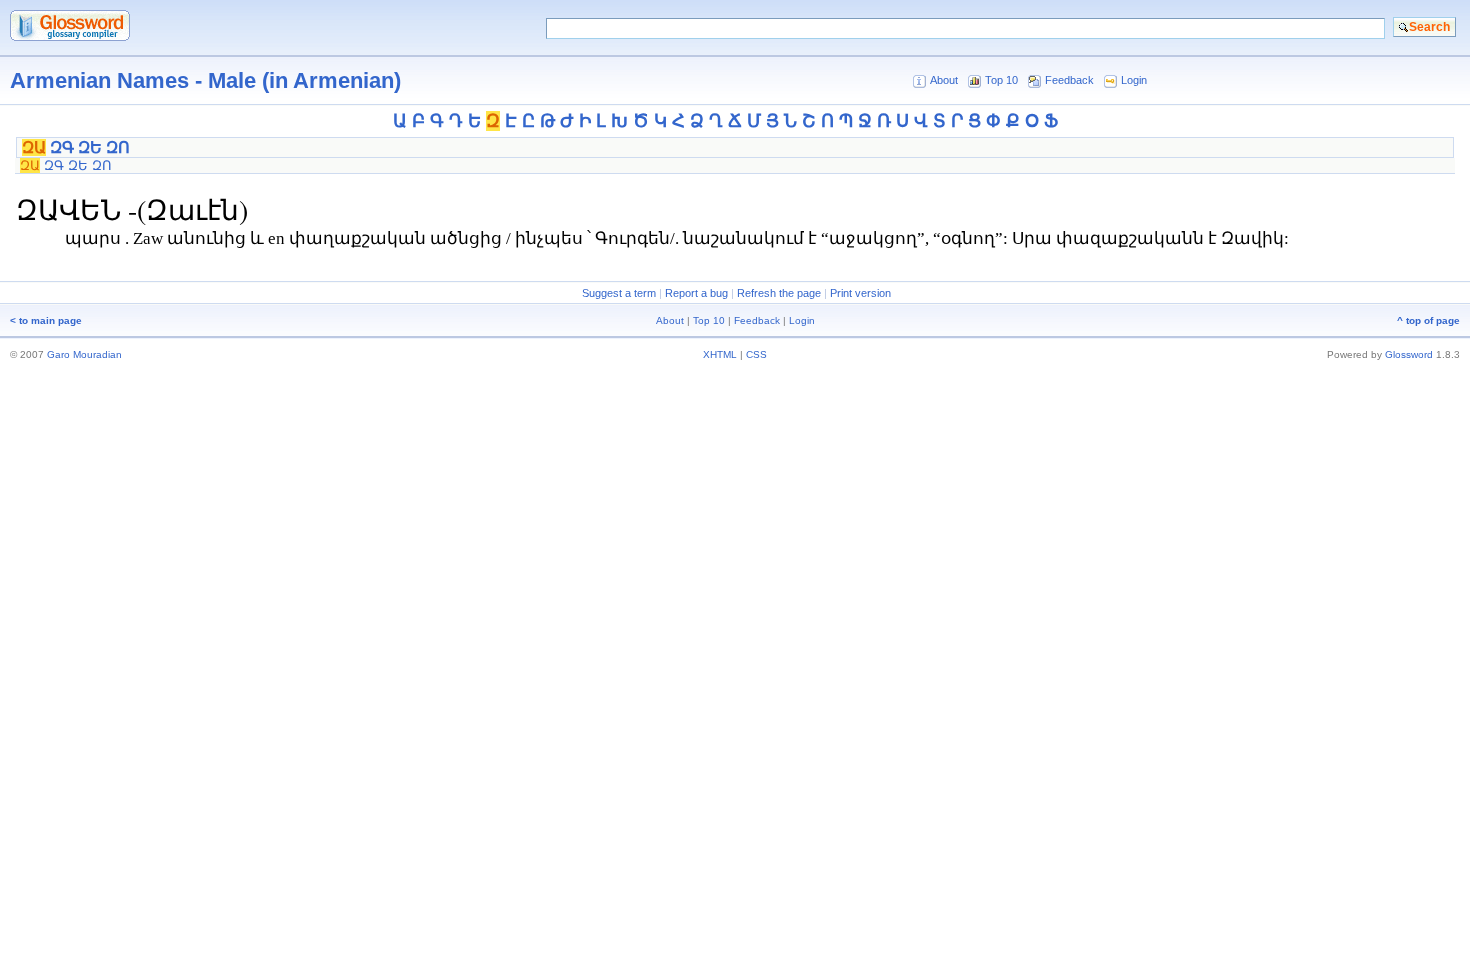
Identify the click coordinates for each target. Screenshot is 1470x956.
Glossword (1409, 354)
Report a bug (696, 293)
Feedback (1069, 80)
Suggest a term (619, 293)
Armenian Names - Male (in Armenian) (205, 80)
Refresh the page (779, 293)
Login (1134, 80)
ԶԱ (34, 147)
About (944, 80)
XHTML (720, 354)
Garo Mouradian (84, 354)
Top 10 (1001, 80)
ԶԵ (90, 147)
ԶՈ (118, 147)
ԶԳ (62, 147)
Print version (860, 293)
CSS (756, 354)
